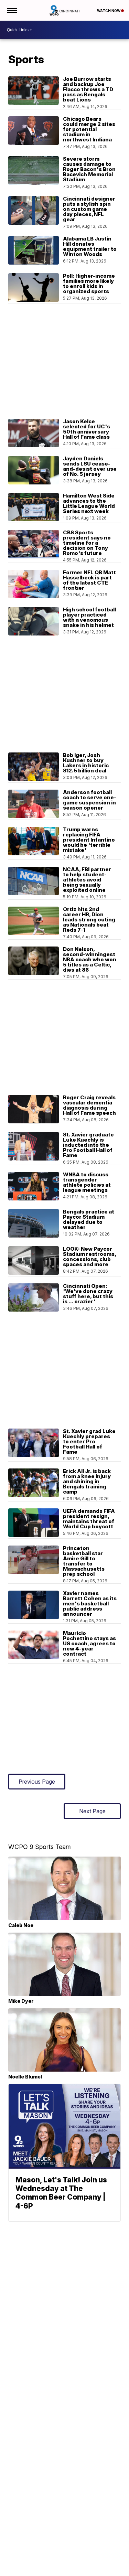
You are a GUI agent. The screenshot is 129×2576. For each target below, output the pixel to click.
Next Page (92, 1811)
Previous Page (37, 1782)
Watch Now (109, 11)
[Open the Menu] (12, 10)
